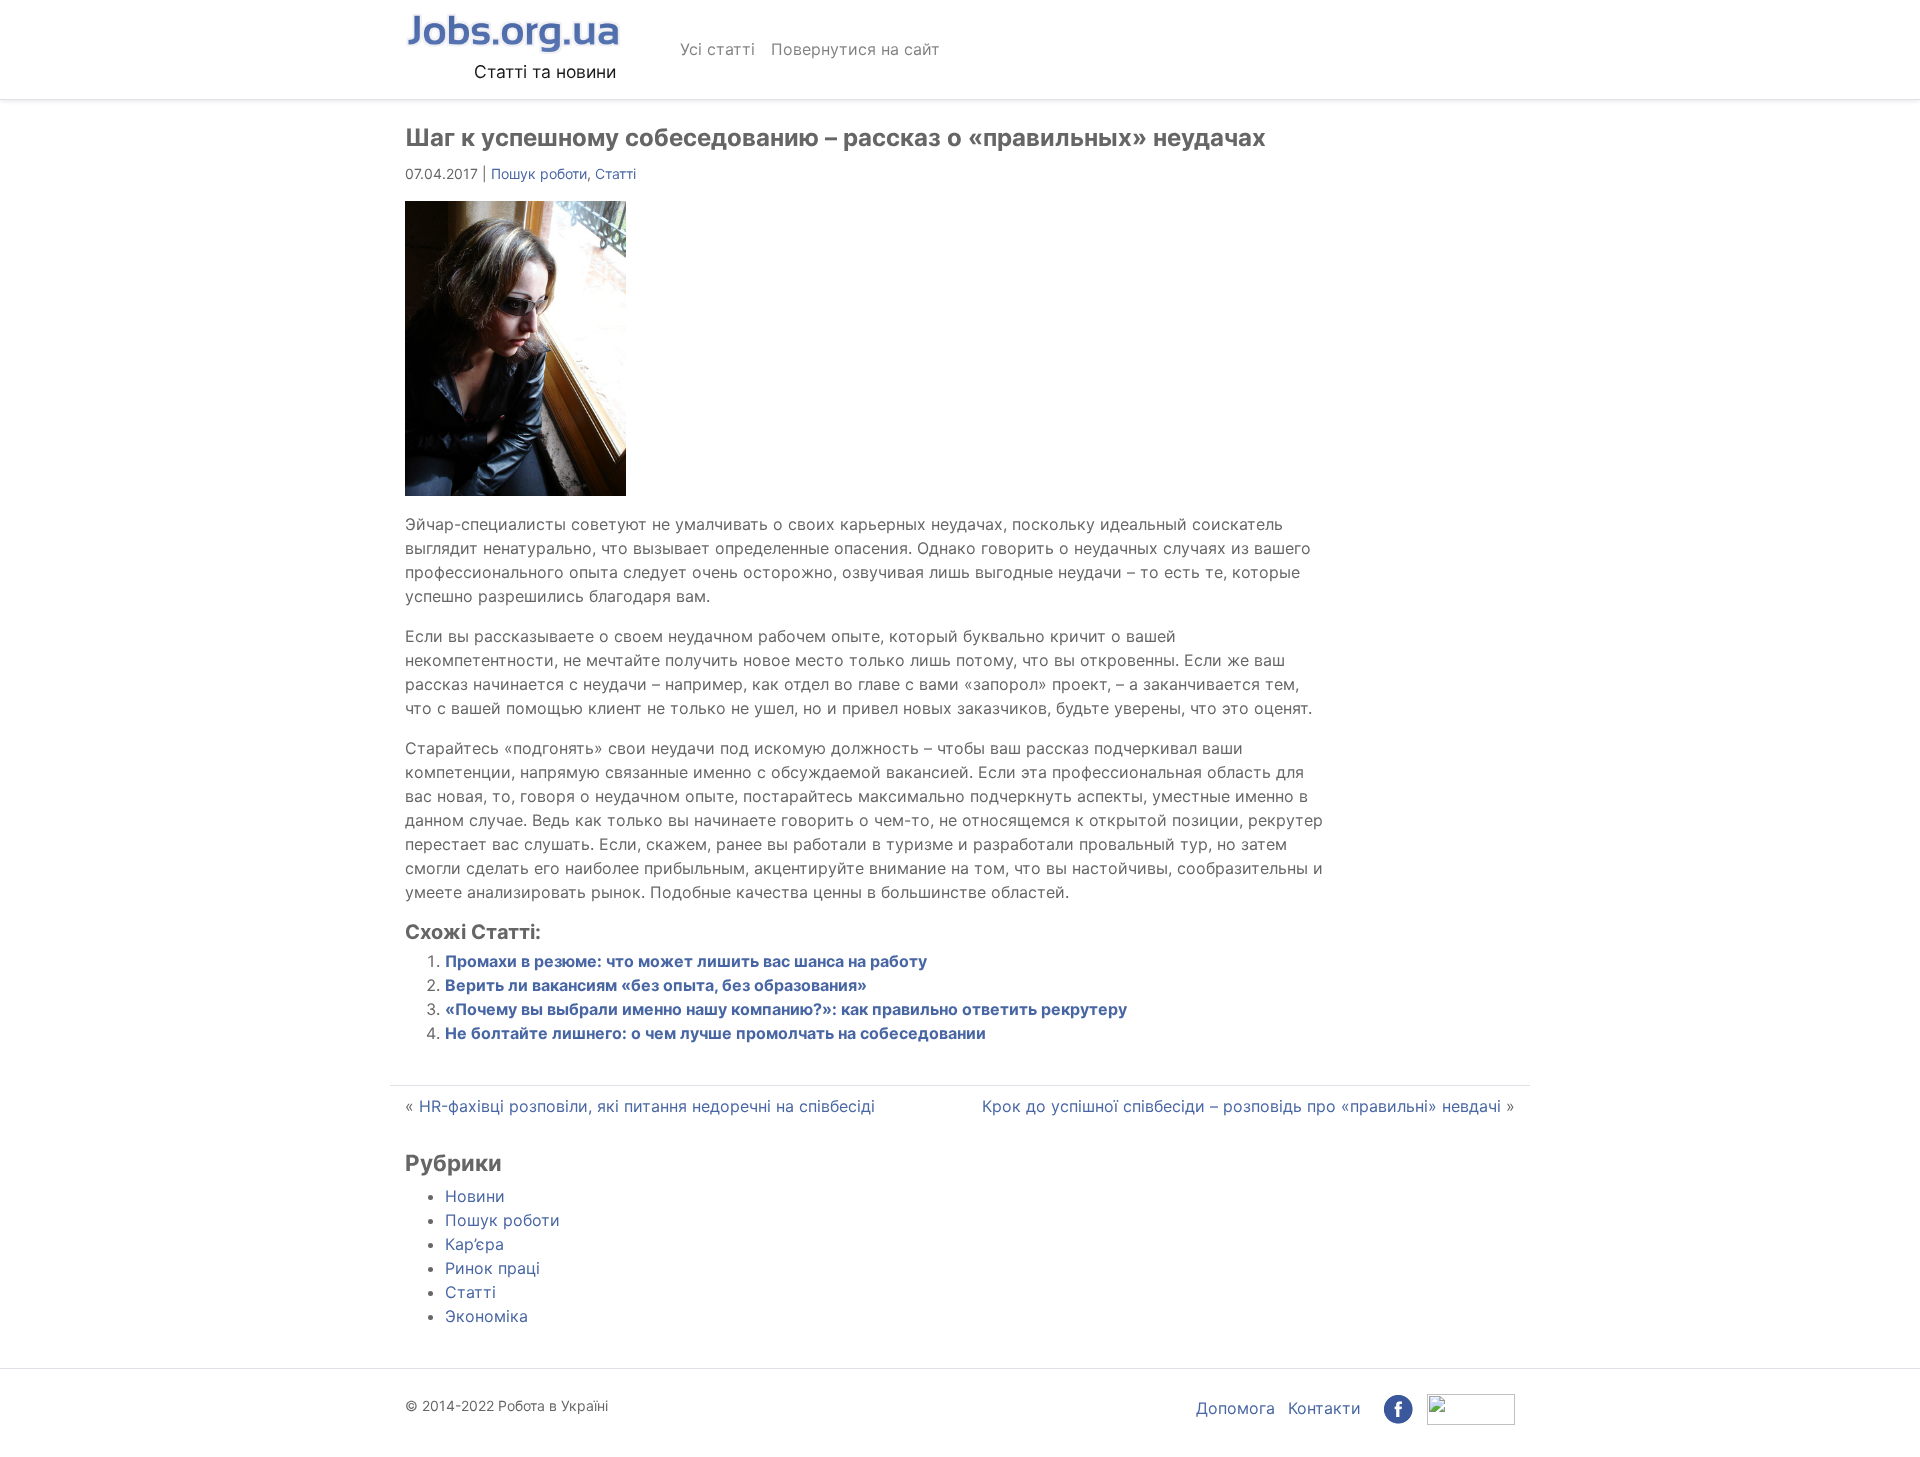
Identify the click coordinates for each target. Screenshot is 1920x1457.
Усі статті (717, 49)
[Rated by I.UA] (1471, 1408)
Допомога (1235, 1408)
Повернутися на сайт (855, 49)
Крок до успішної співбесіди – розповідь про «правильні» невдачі (1241, 1106)
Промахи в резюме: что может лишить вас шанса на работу (686, 961)
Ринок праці (492, 1268)
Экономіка (486, 1316)
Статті (615, 173)
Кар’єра (474, 1244)
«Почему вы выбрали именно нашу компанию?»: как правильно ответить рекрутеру (786, 1009)
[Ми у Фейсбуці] (1398, 1408)
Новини (475, 1196)
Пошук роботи (539, 173)
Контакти (1324, 1408)
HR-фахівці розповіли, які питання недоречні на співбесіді (647, 1106)
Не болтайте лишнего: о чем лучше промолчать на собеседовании (715, 1033)
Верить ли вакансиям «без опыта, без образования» (656, 985)
